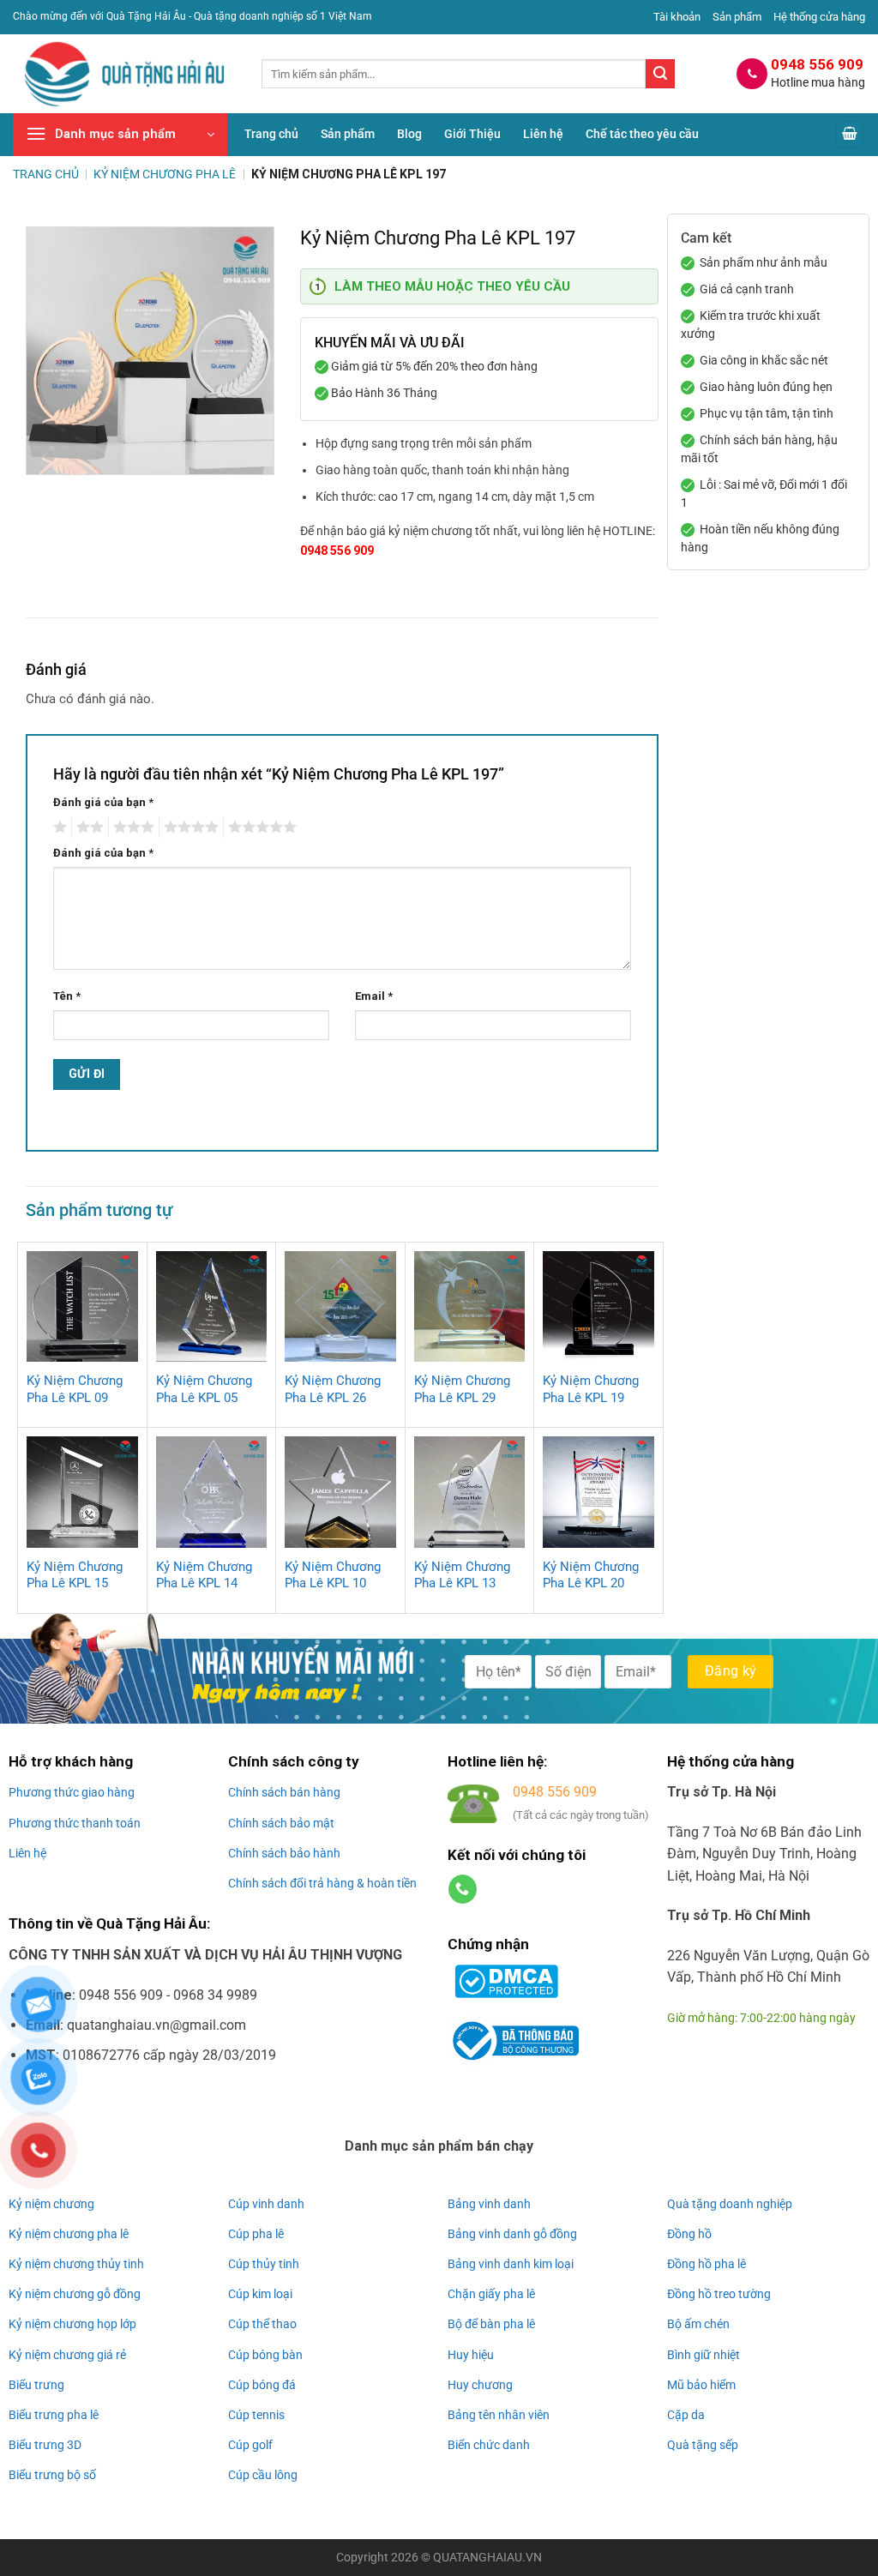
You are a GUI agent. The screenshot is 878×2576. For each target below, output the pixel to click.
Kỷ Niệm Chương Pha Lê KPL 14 (204, 1575)
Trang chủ (271, 134)
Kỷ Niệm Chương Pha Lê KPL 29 (462, 1389)
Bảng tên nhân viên (499, 2415)
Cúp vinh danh (266, 2204)
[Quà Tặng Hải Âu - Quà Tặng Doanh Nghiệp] (124, 74)
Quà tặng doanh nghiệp (730, 2204)
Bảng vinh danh (489, 2204)
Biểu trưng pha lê (54, 2415)
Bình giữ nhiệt (704, 2355)
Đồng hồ (689, 2234)
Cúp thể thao (262, 2324)
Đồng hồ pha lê (707, 2264)
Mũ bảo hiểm (701, 2385)
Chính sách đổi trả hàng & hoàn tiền (322, 1883)
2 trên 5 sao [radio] (87, 828)
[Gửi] (660, 74)
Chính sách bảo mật (281, 1823)
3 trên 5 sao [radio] (131, 828)
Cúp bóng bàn (265, 2355)
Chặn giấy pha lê (491, 2294)
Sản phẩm (737, 17)
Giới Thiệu (472, 134)
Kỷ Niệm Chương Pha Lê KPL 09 (75, 1389)
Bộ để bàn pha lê (491, 2324)
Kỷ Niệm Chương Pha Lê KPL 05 (204, 1389)
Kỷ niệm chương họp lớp (72, 2324)
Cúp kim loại (260, 2294)
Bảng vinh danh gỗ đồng (512, 2234)
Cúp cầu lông (263, 2475)
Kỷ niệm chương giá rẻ (67, 2355)
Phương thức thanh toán (75, 1823)
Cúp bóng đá (262, 2385)
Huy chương (480, 2385)
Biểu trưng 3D (45, 2445)
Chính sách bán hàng (284, 1792)
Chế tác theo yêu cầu (642, 134)
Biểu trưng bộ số (52, 2475)
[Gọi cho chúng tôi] (463, 1889)
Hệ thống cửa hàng (819, 17)
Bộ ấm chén (698, 2324)
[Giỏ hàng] (850, 135)
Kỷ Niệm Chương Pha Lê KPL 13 (462, 1575)
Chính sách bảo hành (284, 1853)
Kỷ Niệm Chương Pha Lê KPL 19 (591, 1389)
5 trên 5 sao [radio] (260, 828)
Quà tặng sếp (703, 2445)
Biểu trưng (36, 2385)
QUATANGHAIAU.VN (487, 2558)
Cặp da (686, 2415)
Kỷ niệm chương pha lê (69, 2234)
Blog (409, 134)
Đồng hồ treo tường (719, 2294)
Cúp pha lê (256, 2234)
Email (374, 996)
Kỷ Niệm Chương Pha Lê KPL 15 (75, 1575)
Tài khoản (677, 17)
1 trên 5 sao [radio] (58, 828)
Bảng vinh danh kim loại (511, 2264)
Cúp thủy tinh (264, 2264)
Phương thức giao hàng (72, 1792)
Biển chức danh (489, 2445)
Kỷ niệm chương (51, 2204)
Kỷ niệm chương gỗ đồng (75, 2294)
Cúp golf (250, 2445)
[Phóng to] (48, 454)
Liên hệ (543, 134)
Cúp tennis (256, 2415)
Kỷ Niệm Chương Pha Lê (165, 174)
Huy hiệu (471, 2355)
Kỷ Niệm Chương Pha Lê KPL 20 (591, 1575)
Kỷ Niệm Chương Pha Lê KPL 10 (333, 1575)
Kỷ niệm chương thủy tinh (76, 2264)
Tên (67, 996)
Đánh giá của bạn (103, 802)
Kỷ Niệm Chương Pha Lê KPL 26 (333, 1389)
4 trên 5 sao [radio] (189, 828)
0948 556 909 (337, 551)
